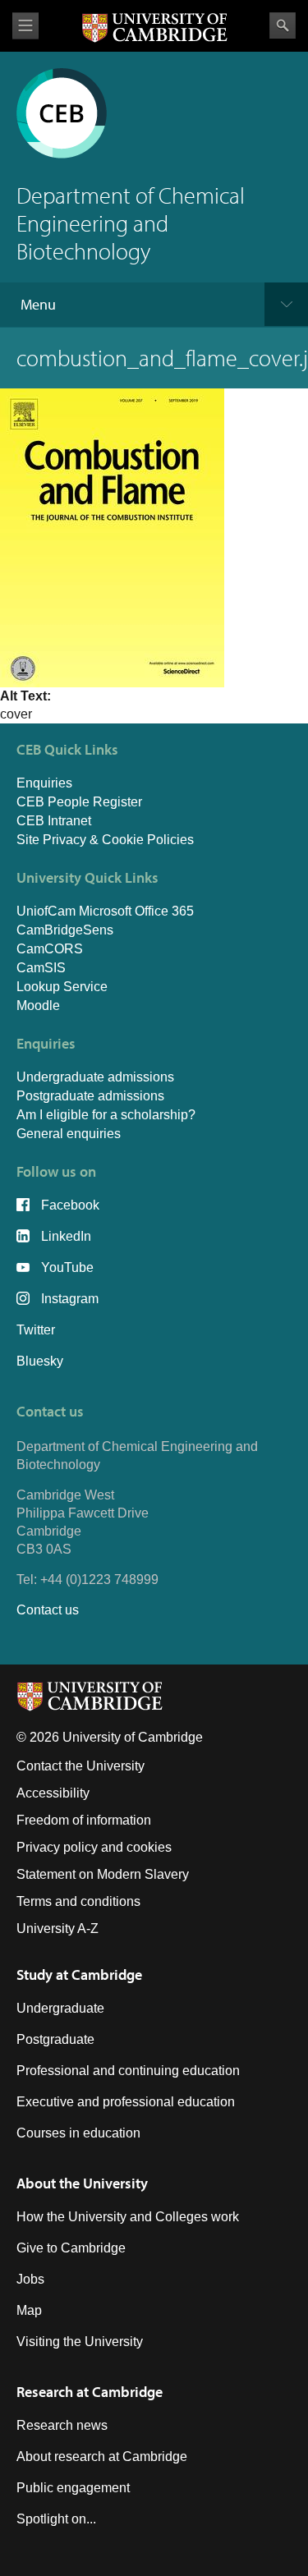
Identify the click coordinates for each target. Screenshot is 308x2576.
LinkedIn (66, 1236)
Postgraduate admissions (90, 1096)
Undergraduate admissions (95, 1077)
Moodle (38, 1006)
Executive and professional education (126, 2102)
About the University (82, 2183)
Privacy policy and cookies (94, 1847)
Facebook (70, 1205)
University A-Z (57, 1929)
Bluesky (40, 1361)
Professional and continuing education (128, 2071)
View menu (25, 26)
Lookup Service (62, 987)
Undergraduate (60, 2008)
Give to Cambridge (71, 2248)
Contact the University (80, 1766)
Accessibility (53, 1793)
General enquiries (69, 1134)
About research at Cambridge (102, 2457)
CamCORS (50, 949)
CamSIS (41, 968)
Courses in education (78, 2133)
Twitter (36, 1330)
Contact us (48, 1610)
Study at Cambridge (79, 1974)
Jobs (30, 2279)
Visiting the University (80, 2342)
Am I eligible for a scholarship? (106, 1115)
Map (29, 2310)
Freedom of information (84, 1820)
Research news (62, 2425)
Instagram (70, 1299)
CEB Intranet (54, 821)
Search (283, 25)
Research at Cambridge (90, 2392)
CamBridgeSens (65, 930)
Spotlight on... (56, 2519)
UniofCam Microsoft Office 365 (105, 911)
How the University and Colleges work (128, 2217)
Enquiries (44, 783)
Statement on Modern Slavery (103, 1874)
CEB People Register (79, 802)
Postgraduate (55, 2039)
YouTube (67, 1267)
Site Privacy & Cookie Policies (105, 840)
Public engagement (73, 2488)
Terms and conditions (78, 1901)
